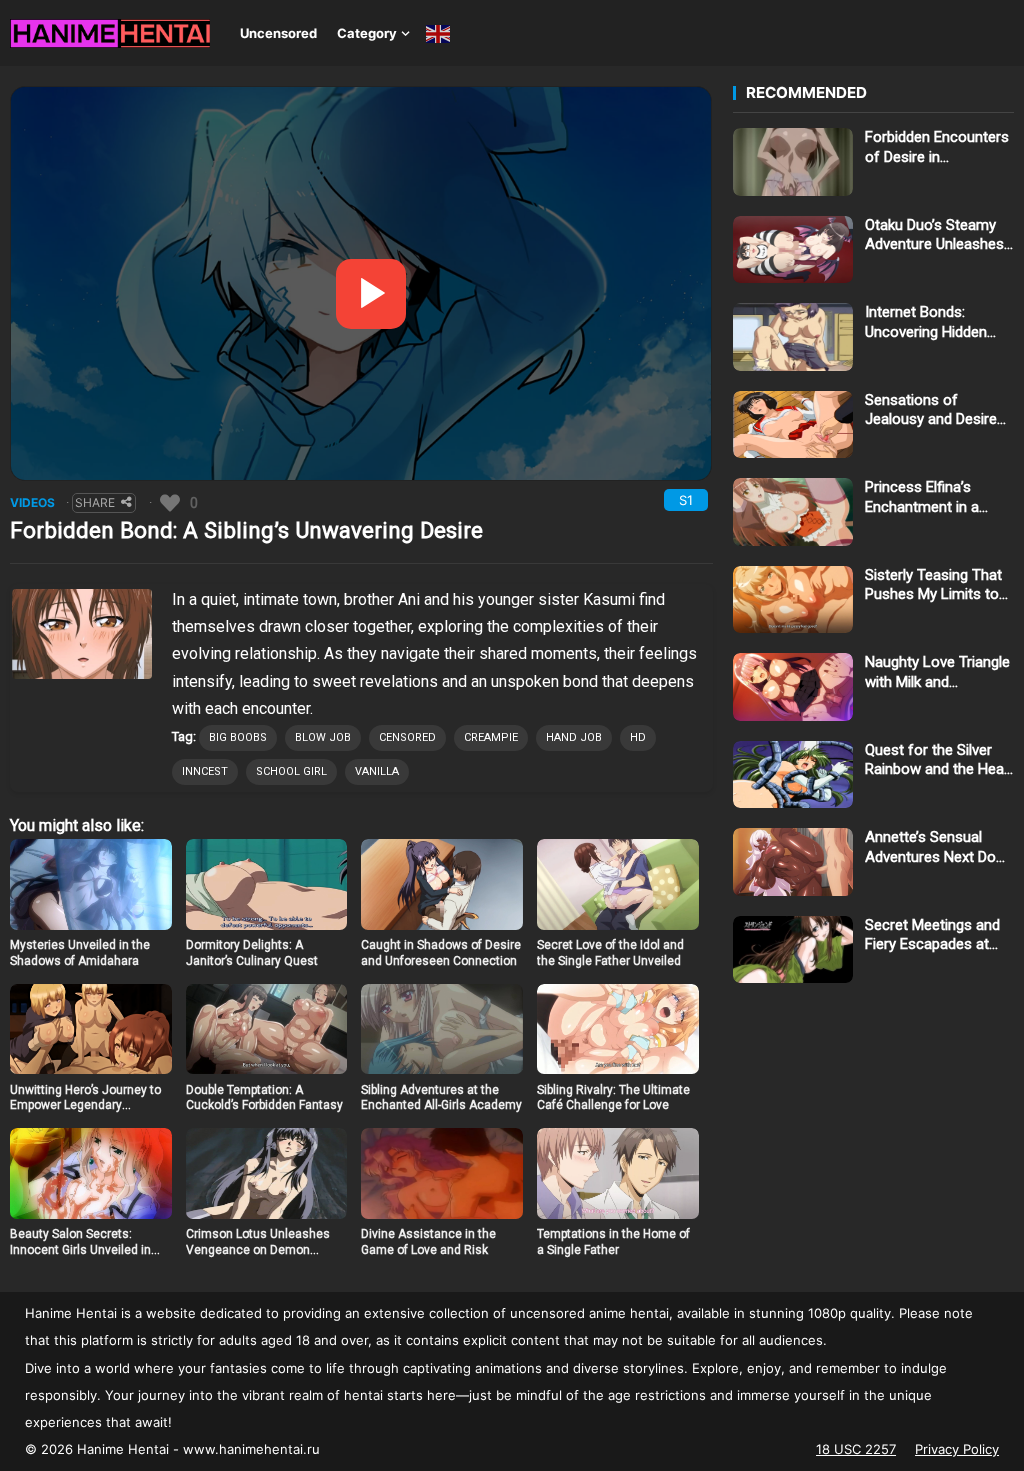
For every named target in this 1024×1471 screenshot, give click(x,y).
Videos (32, 502)
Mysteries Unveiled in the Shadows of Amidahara (80, 953)
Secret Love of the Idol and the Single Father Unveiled (610, 953)
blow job (323, 737)
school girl (291, 771)
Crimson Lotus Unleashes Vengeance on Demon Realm (258, 1249)
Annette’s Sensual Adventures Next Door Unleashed (937, 847)
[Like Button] (170, 503)
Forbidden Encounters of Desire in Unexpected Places (937, 147)
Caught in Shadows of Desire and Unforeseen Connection (441, 953)
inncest (205, 771)
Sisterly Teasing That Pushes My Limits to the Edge (933, 585)
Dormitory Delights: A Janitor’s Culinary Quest (252, 953)
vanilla (377, 771)
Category (367, 33)
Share (95, 502)
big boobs (238, 737)
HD (638, 737)
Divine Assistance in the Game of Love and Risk (428, 1242)
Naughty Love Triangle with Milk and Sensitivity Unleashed (937, 672)
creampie (491, 737)
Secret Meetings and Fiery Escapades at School (932, 935)
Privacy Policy (957, 1449)
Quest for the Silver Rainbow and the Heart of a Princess (939, 760)
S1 (686, 500)
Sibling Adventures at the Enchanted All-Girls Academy (441, 1098)
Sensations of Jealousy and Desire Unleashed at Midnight (937, 410)
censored (407, 737)
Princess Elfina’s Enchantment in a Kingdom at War (922, 497)
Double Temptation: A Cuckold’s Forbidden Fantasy (264, 1098)
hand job (574, 737)
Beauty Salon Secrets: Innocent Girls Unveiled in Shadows (80, 1249)
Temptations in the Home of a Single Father (613, 1242)
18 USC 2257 (856, 1449)
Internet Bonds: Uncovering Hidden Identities (926, 322)
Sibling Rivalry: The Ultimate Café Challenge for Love (613, 1098)
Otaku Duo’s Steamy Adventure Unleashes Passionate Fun (934, 235)
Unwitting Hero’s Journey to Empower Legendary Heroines (85, 1105)
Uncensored (278, 33)
